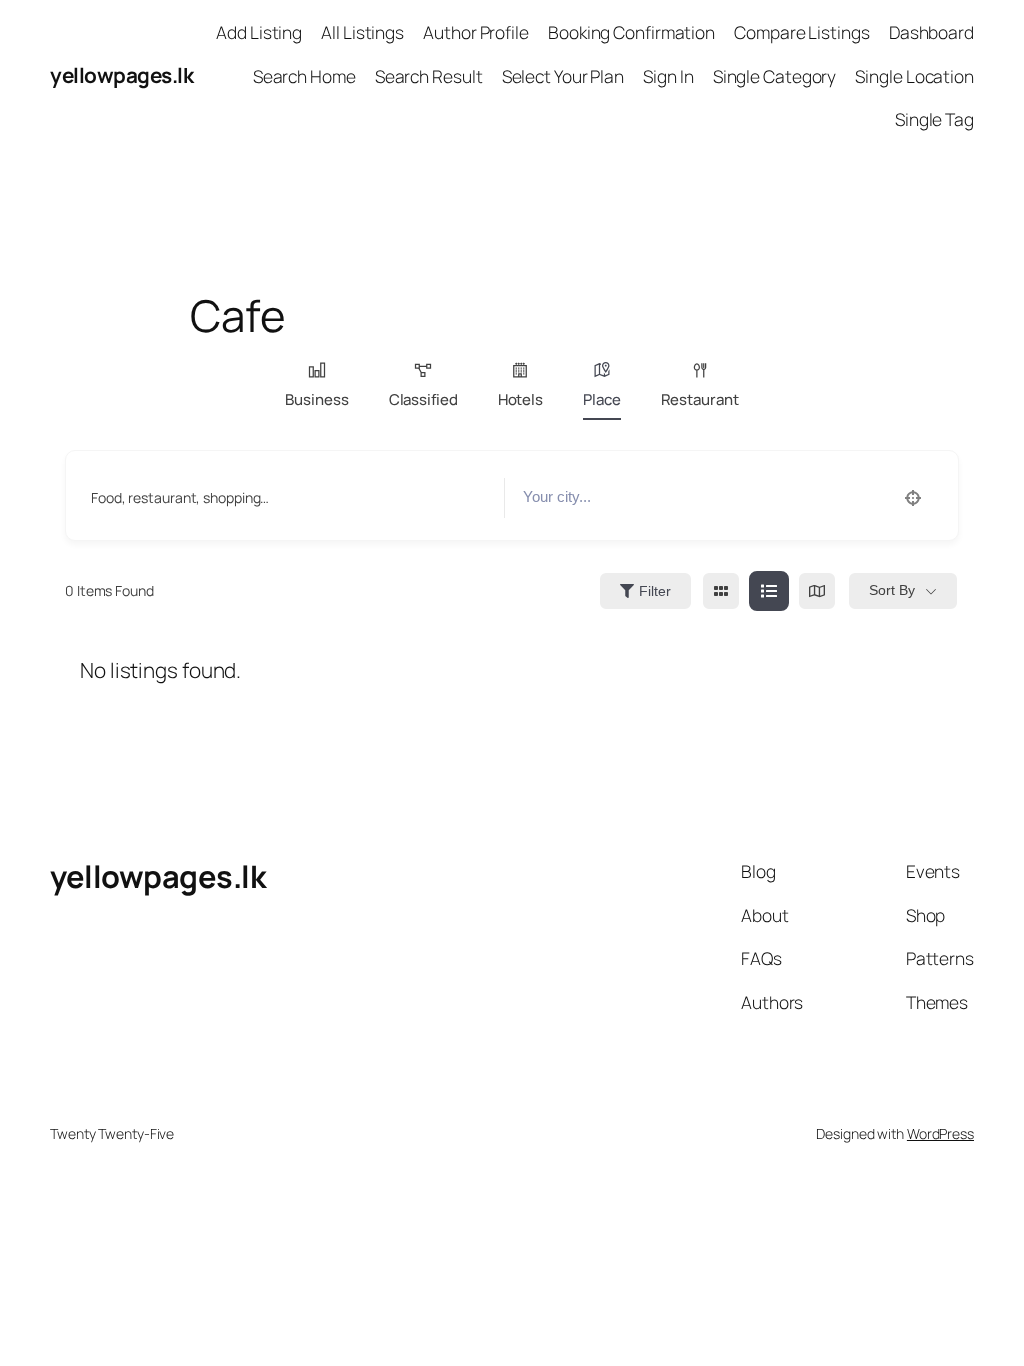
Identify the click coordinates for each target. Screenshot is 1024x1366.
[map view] (817, 591)
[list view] (769, 591)
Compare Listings (801, 32)
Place (602, 399)
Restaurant (700, 399)
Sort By (892, 590)
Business (316, 399)
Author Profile (476, 32)
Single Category (775, 76)
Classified (423, 399)
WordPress (940, 1133)
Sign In (668, 76)
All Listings (362, 32)
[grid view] (721, 591)
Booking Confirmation (631, 32)
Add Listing (259, 32)
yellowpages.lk (121, 75)
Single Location (914, 76)
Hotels (520, 399)
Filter (655, 591)
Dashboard (931, 32)
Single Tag (934, 119)
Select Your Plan (563, 76)
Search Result (429, 76)
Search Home (304, 76)
